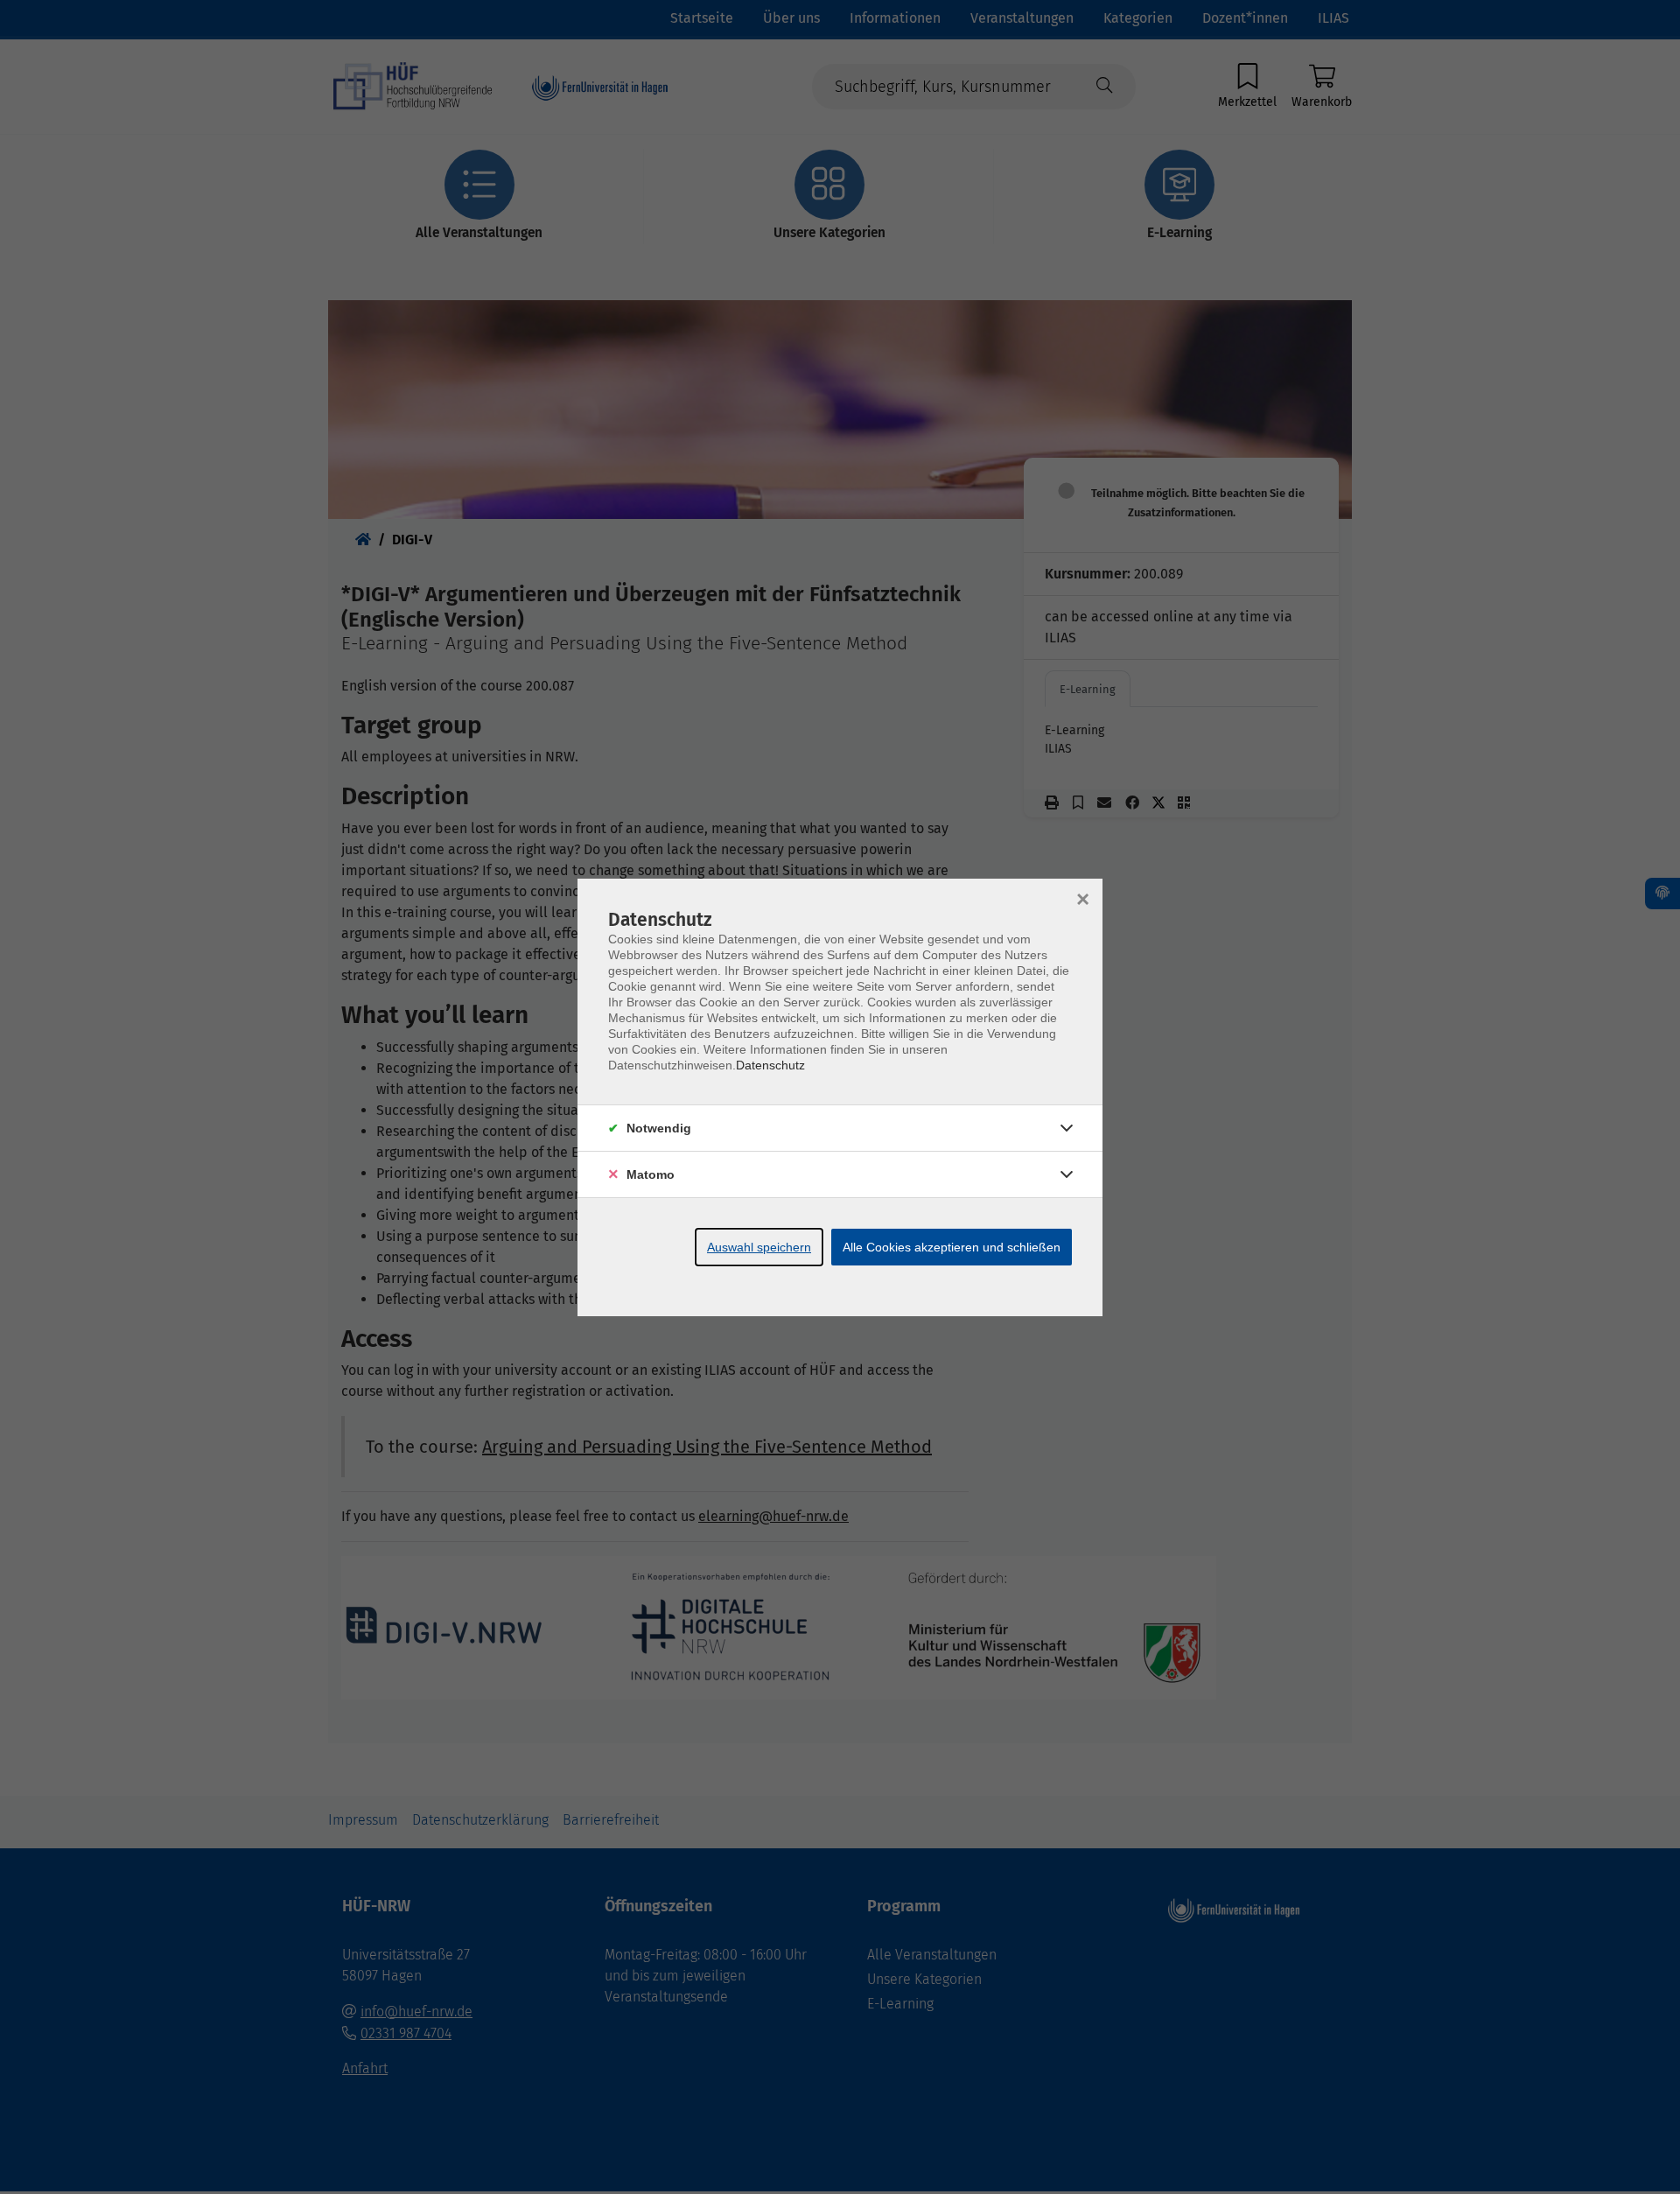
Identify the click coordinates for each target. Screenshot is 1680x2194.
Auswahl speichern (759, 1247)
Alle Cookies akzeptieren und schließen (952, 1247)
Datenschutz (770, 1065)
